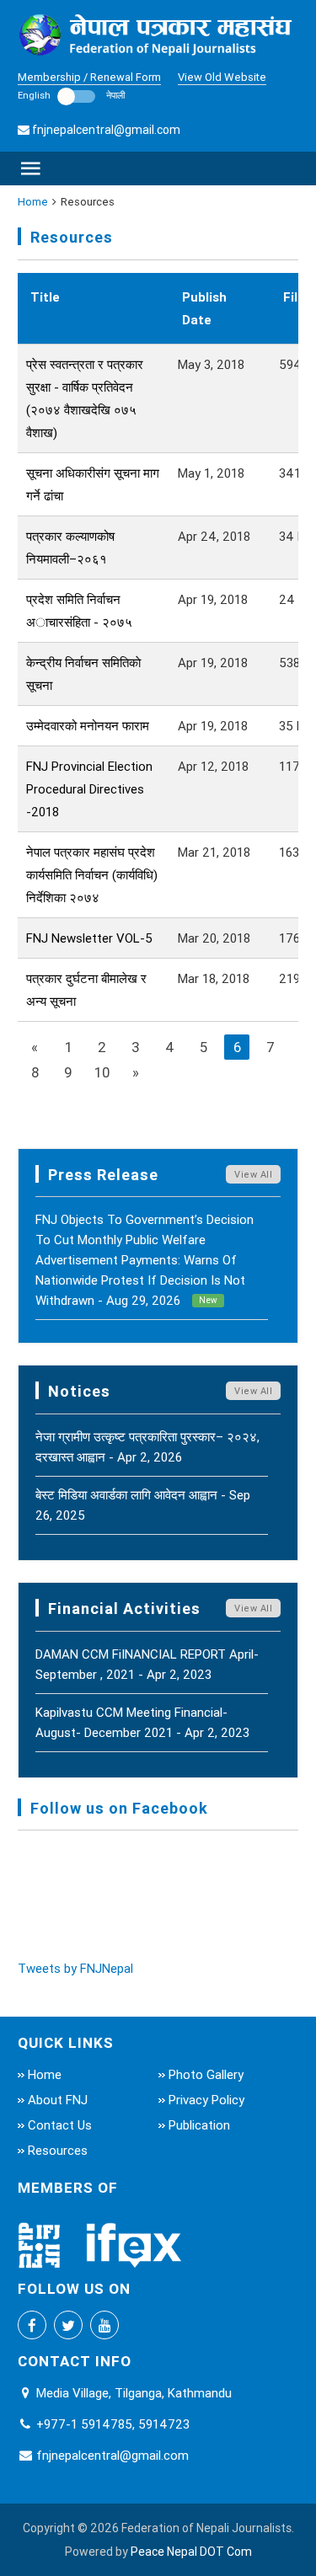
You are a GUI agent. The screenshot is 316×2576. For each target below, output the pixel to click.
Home (33, 202)
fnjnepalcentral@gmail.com (106, 130)
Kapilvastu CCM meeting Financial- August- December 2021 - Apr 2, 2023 (142, 1722)
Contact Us (60, 2125)
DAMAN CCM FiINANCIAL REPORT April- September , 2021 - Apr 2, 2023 (147, 1664)
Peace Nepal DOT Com (191, 2552)
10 (102, 1072)
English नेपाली (71, 95)
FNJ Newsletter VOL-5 (89, 938)
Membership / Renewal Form (89, 77)
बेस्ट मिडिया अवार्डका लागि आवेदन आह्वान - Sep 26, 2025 (143, 1505)
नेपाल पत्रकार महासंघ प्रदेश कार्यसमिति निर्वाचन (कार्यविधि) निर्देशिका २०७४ (92, 875)
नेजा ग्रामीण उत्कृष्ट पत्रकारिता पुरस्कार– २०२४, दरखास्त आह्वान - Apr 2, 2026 (147, 1447)
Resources (58, 2150)
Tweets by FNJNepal (75, 1968)
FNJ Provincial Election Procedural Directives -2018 (89, 789)
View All (253, 1174)
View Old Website (222, 77)
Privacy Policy (206, 2100)
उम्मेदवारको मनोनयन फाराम (88, 726)
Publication (199, 2125)
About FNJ (58, 2100)
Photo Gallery (206, 2074)
